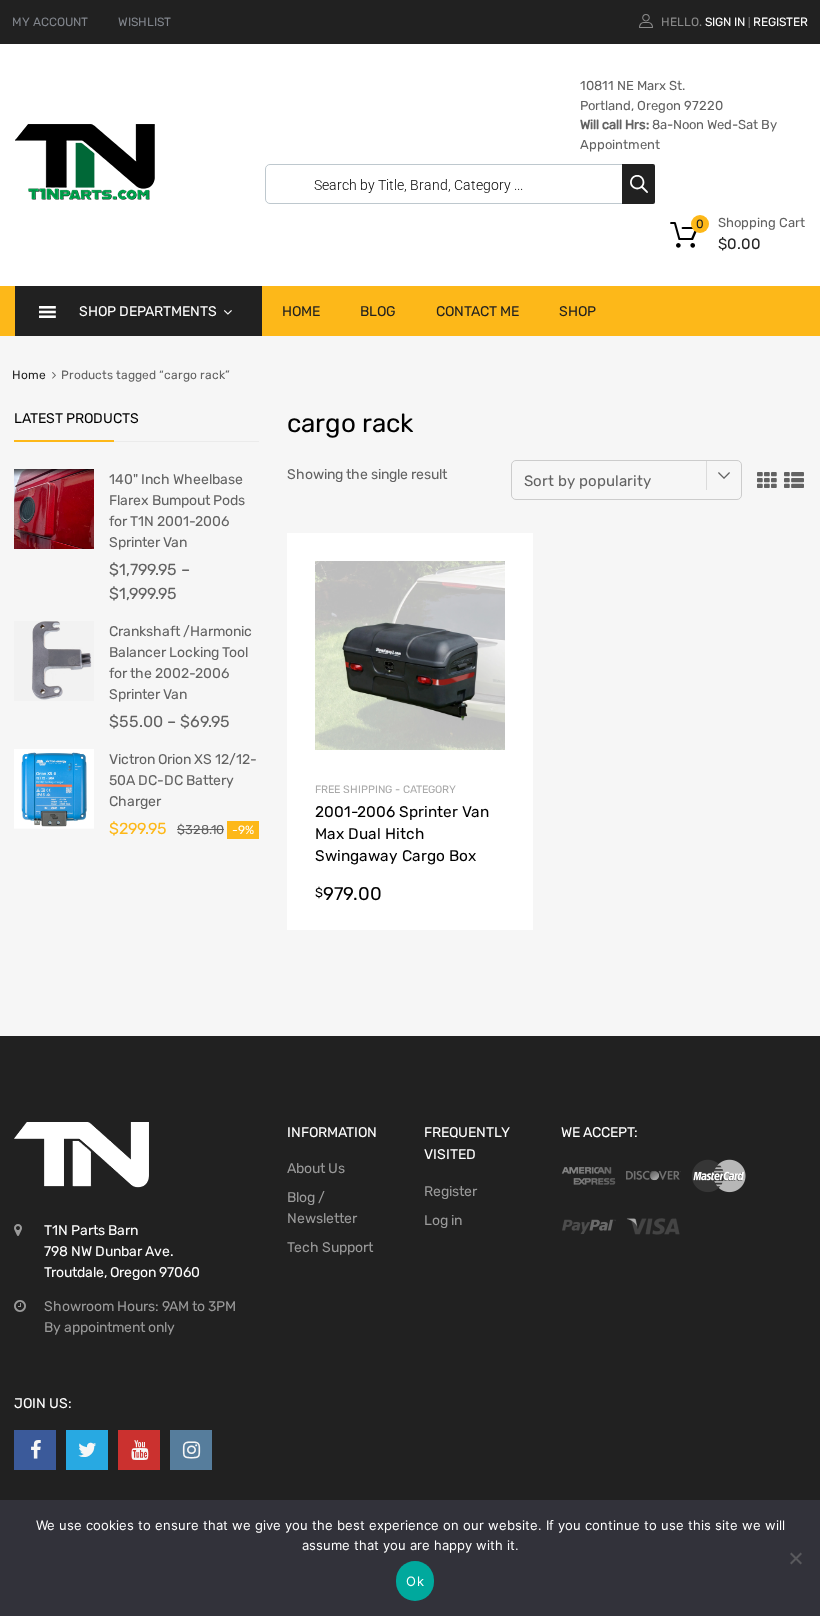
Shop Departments (148, 311)
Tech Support (330, 1247)
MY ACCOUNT (50, 22)
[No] (795, 1558)
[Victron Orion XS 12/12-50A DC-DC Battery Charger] (54, 824)
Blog (378, 311)
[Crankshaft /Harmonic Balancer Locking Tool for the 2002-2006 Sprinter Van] (54, 696)
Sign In (725, 22)
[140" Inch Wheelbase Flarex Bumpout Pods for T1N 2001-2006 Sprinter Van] (54, 544)
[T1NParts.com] (85, 195)
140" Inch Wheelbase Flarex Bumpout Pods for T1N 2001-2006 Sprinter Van (177, 511)
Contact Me (477, 311)
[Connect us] (35, 1450)
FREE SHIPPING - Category (385, 789)
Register (780, 22)
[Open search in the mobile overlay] (455, 184)
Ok (415, 1581)
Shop (577, 311)
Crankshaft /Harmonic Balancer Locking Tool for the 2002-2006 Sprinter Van (180, 663)
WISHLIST (144, 22)
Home (301, 311)
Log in (443, 1220)
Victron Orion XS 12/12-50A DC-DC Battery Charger (183, 780)
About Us (316, 1168)
